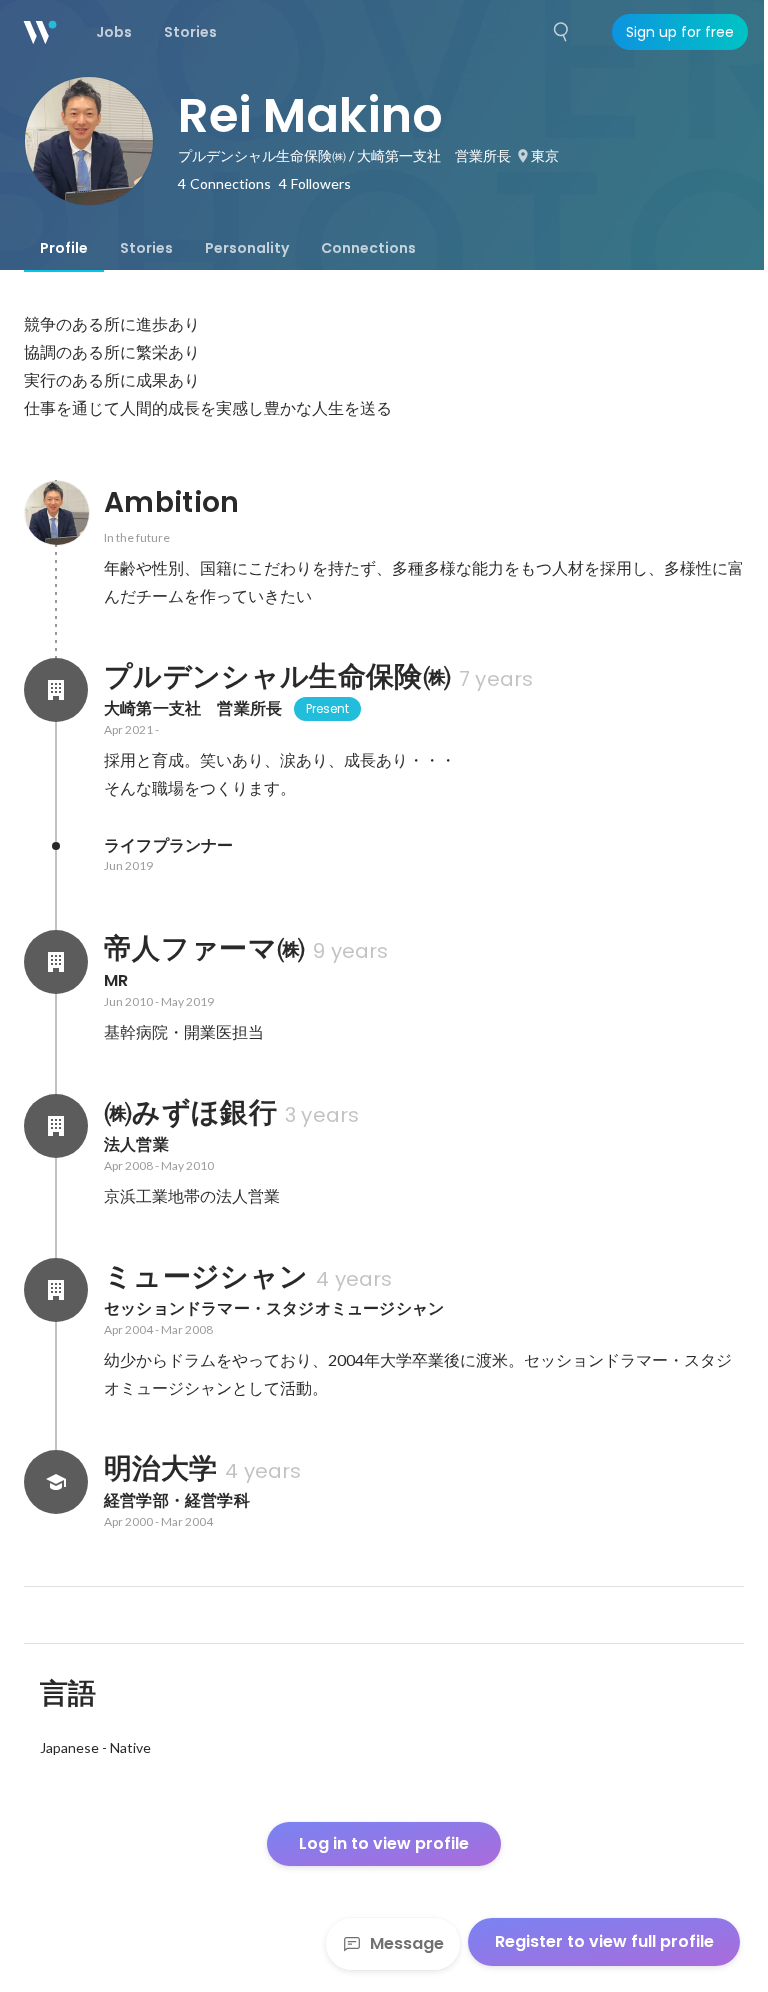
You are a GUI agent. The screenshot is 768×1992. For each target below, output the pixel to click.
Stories (146, 248)
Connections (368, 248)
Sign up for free (680, 32)
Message (407, 1943)
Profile (64, 248)
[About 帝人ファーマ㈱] (56, 962)
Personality (247, 248)
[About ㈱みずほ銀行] (56, 1126)
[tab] (64, 248)
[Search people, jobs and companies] (562, 32)
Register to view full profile (604, 1941)
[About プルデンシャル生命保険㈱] (56, 690)
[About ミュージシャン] (56, 1290)
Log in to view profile (384, 1843)
